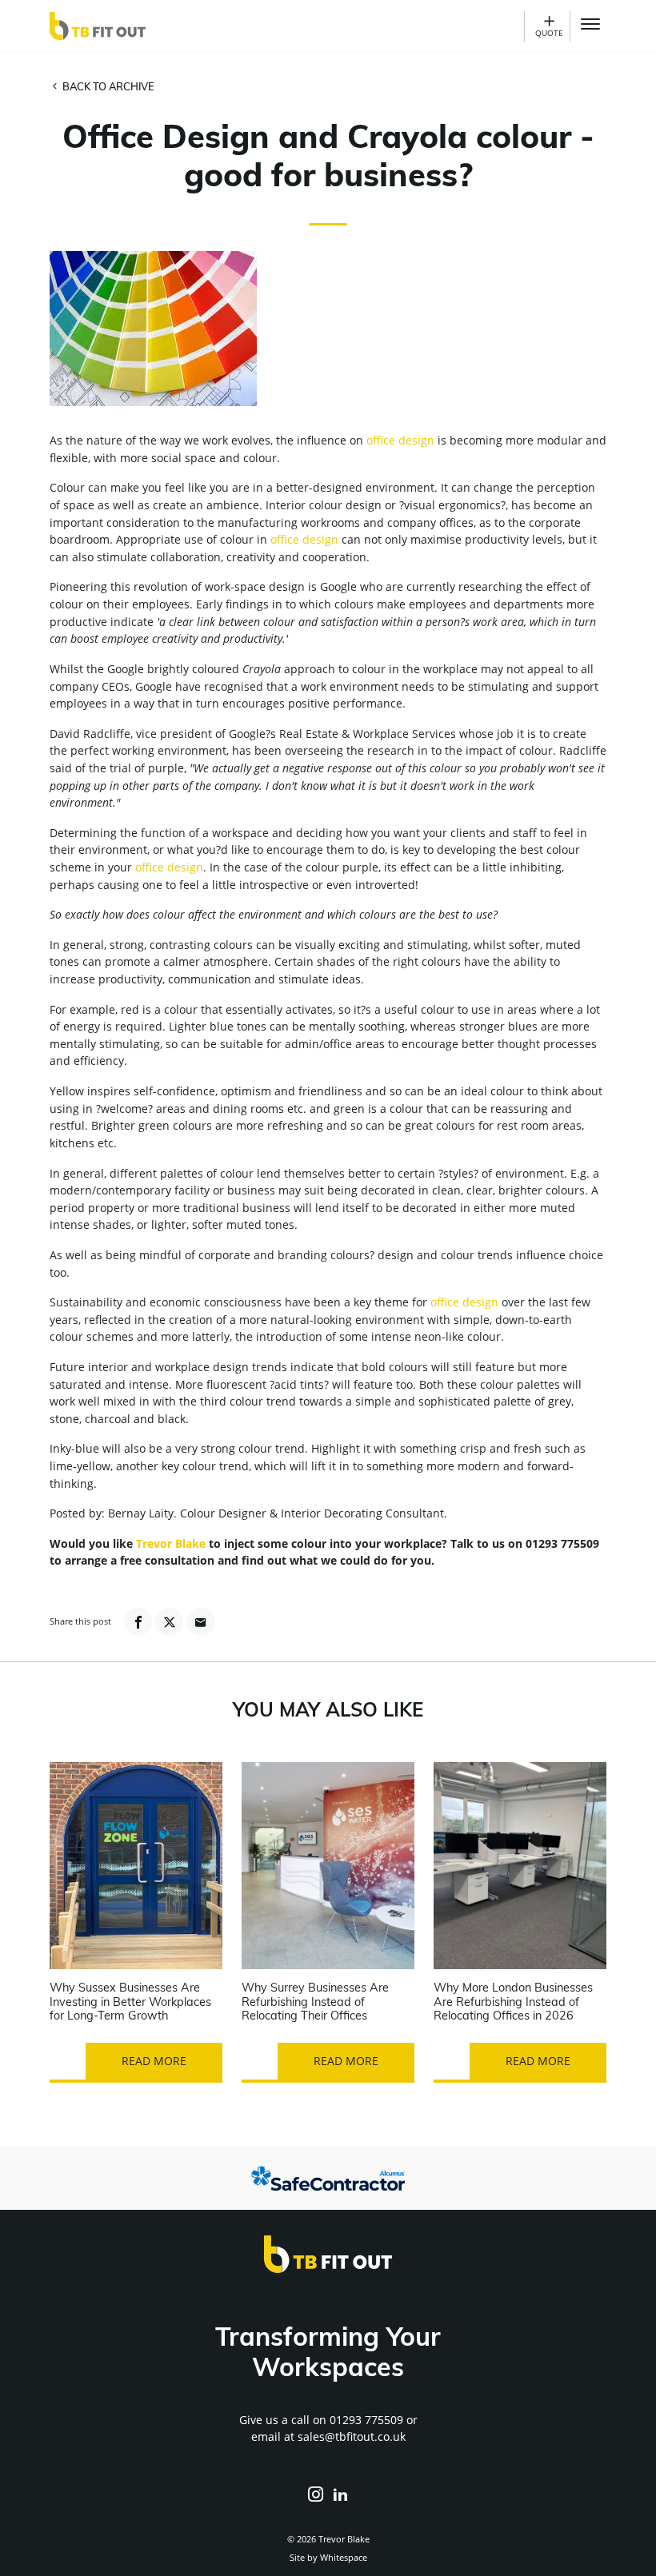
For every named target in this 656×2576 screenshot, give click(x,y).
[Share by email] (200, 1622)
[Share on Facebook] (138, 1622)
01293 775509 (366, 2420)
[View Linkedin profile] (341, 2495)
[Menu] (590, 26)
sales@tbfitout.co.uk (352, 2436)
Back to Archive (107, 88)
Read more (154, 2061)
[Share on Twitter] (169, 1622)
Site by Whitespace (328, 2557)
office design (400, 440)
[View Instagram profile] (315, 2495)
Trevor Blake (171, 1543)
